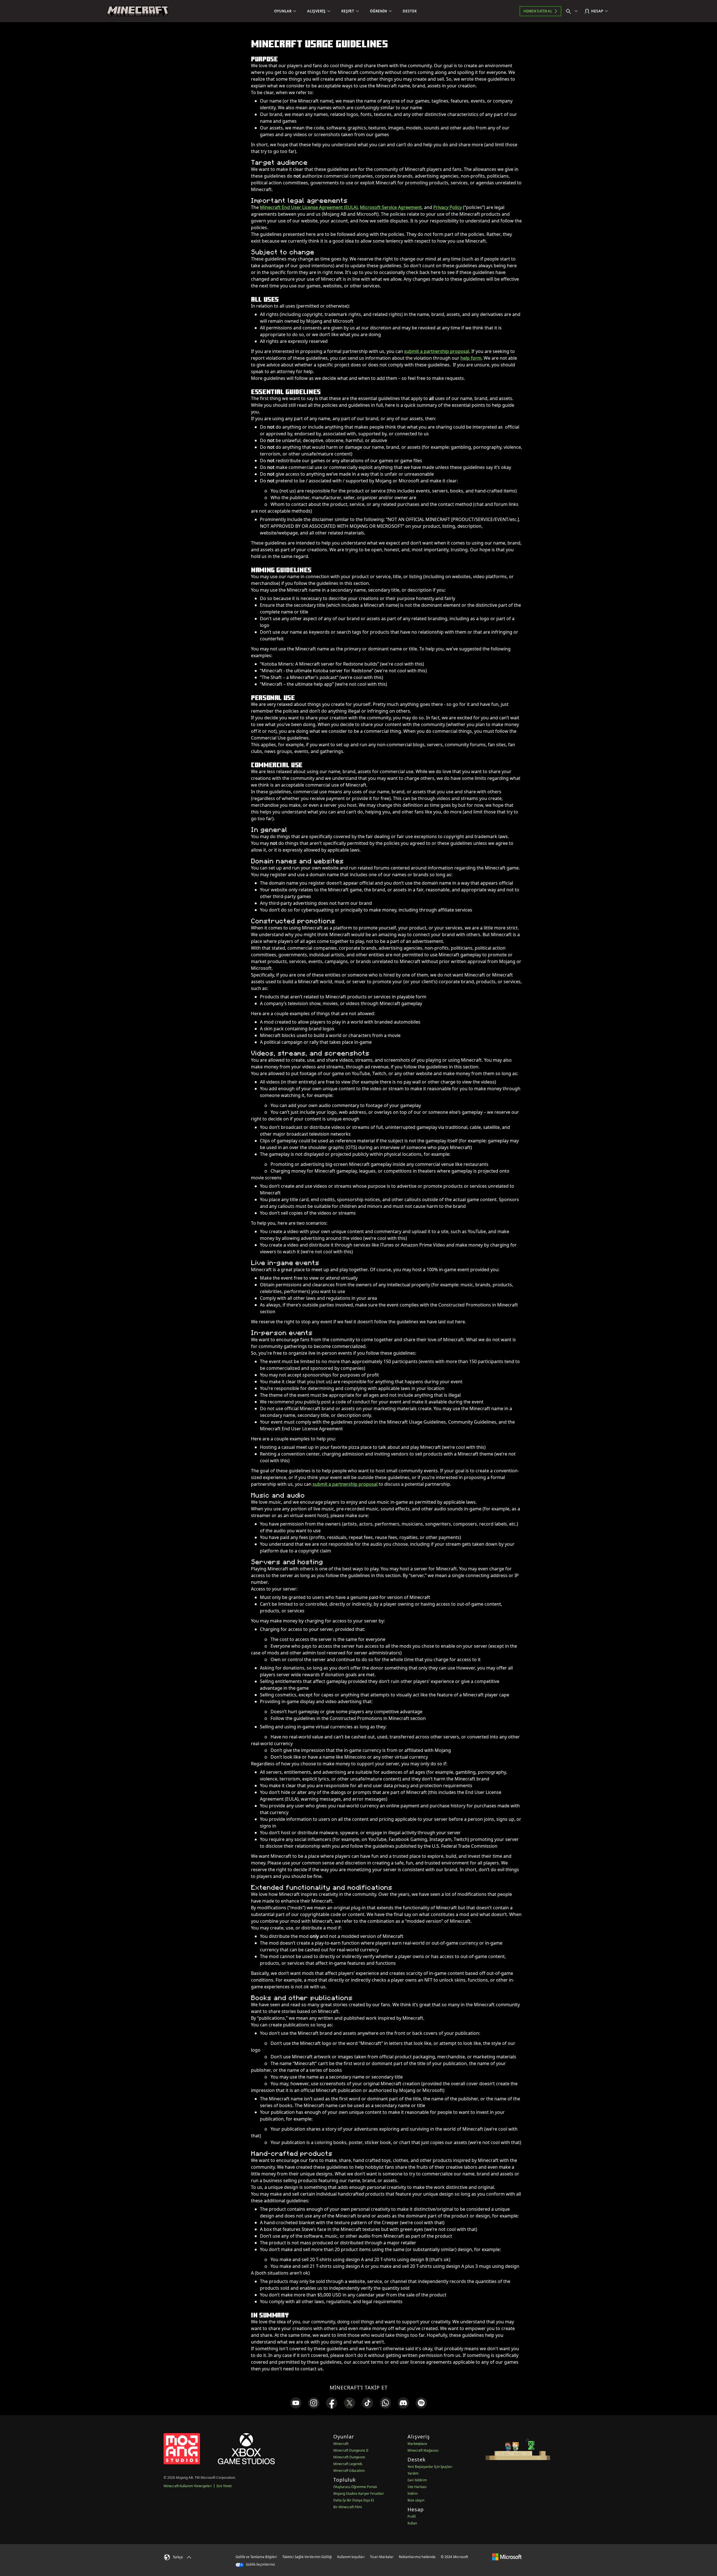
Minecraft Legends (348, 2464)
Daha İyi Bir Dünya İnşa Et (354, 2500)
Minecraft (341, 2444)
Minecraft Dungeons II (351, 2450)
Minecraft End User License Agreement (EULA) (309, 207)
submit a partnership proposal (437, 351)
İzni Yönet (224, 2486)
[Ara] (573, 11)
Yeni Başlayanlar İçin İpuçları (430, 2467)
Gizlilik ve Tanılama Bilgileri (256, 2557)
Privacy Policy (448, 207)
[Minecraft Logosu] (138, 11)
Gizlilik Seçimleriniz (260, 2564)
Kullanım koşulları (351, 2557)
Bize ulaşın (416, 2500)
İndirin (413, 2494)
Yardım (413, 2473)
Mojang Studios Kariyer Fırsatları (359, 2494)
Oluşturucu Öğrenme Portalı (355, 2487)
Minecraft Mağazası (423, 2450)
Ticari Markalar (382, 2557)
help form (471, 358)
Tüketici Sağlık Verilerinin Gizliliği (307, 2557)
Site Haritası (417, 2487)
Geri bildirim (417, 2480)
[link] (296, 2403)
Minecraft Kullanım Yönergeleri (188, 2486)
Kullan (412, 2523)
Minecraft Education (349, 2471)
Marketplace (417, 2444)
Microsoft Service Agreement (391, 207)
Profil (412, 2516)
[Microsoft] (507, 2557)
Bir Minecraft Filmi (348, 2507)
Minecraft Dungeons (349, 2457)
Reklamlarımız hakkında (417, 2557)
